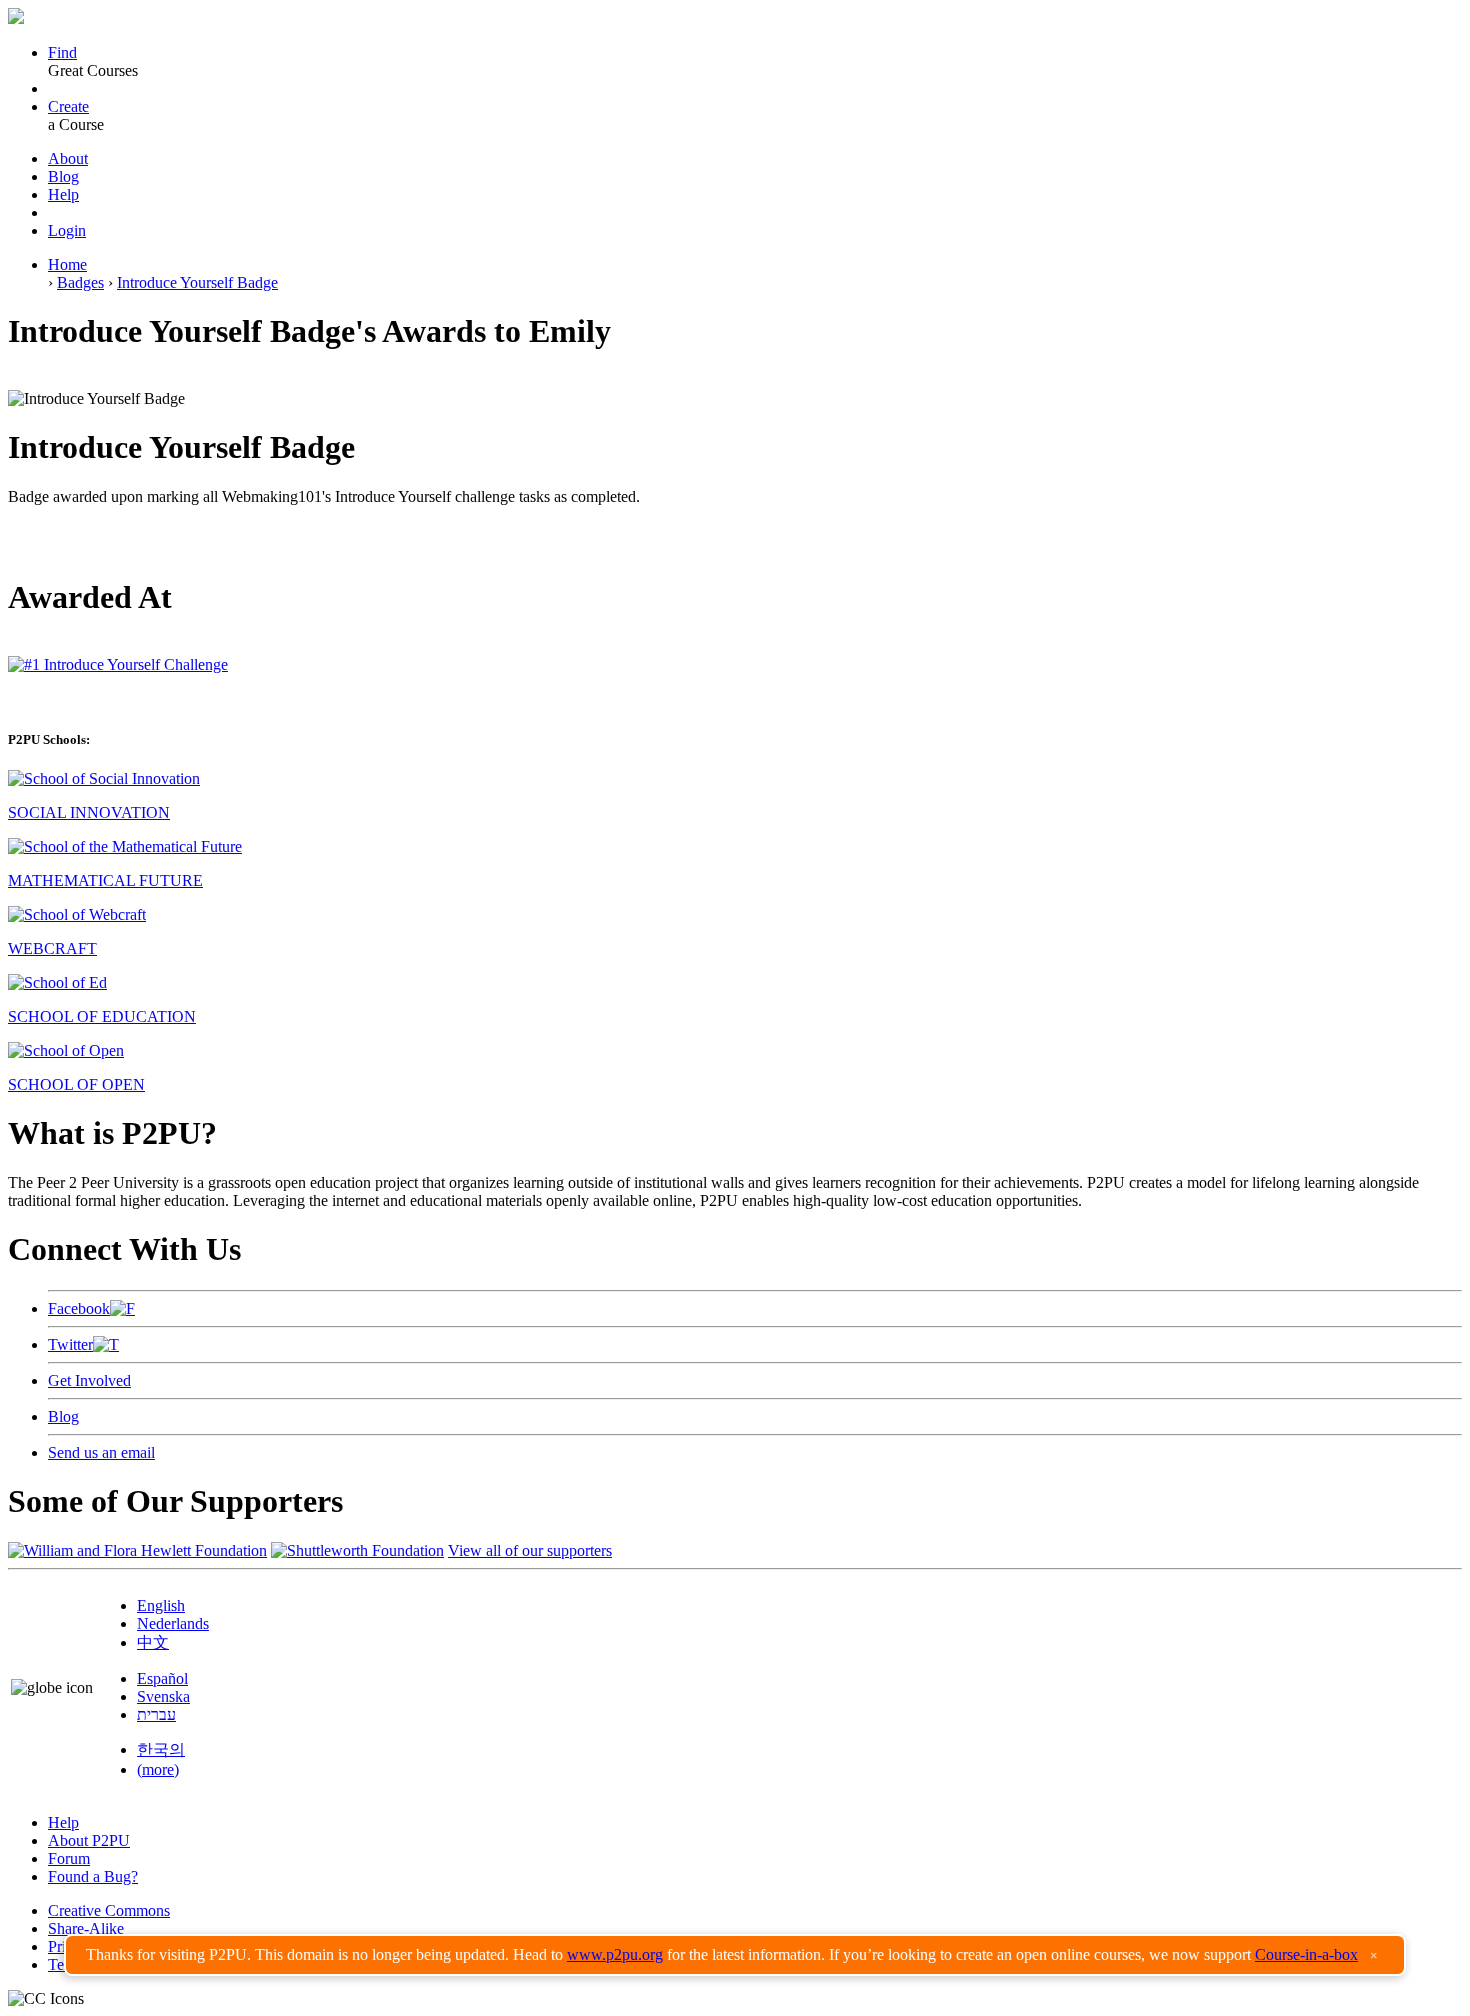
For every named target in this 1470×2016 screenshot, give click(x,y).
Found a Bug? (93, 1876)
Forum (69, 1858)
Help (63, 194)
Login (67, 230)
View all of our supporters (530, 1550)
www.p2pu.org (615, 1954)
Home (67, 264)
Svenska (163, 1696)
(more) (158, 1769)
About (68, 158)
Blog (63, 176)
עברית (156, 1714)
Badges (80, 282)
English (161, 1605)
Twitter (70, 1344)
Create (68, 106)
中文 (153, 1642)
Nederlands (173, 1623)
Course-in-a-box (1306, 1954)
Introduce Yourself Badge (197, 282)
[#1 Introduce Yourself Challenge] (118, 664)
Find (62, 52)
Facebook (79, 1308)
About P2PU (89, 1840)
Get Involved (89, 1380)
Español (162, 1678)
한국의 (161, 1749)
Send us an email (101, 1452)
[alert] (735, 1955)
